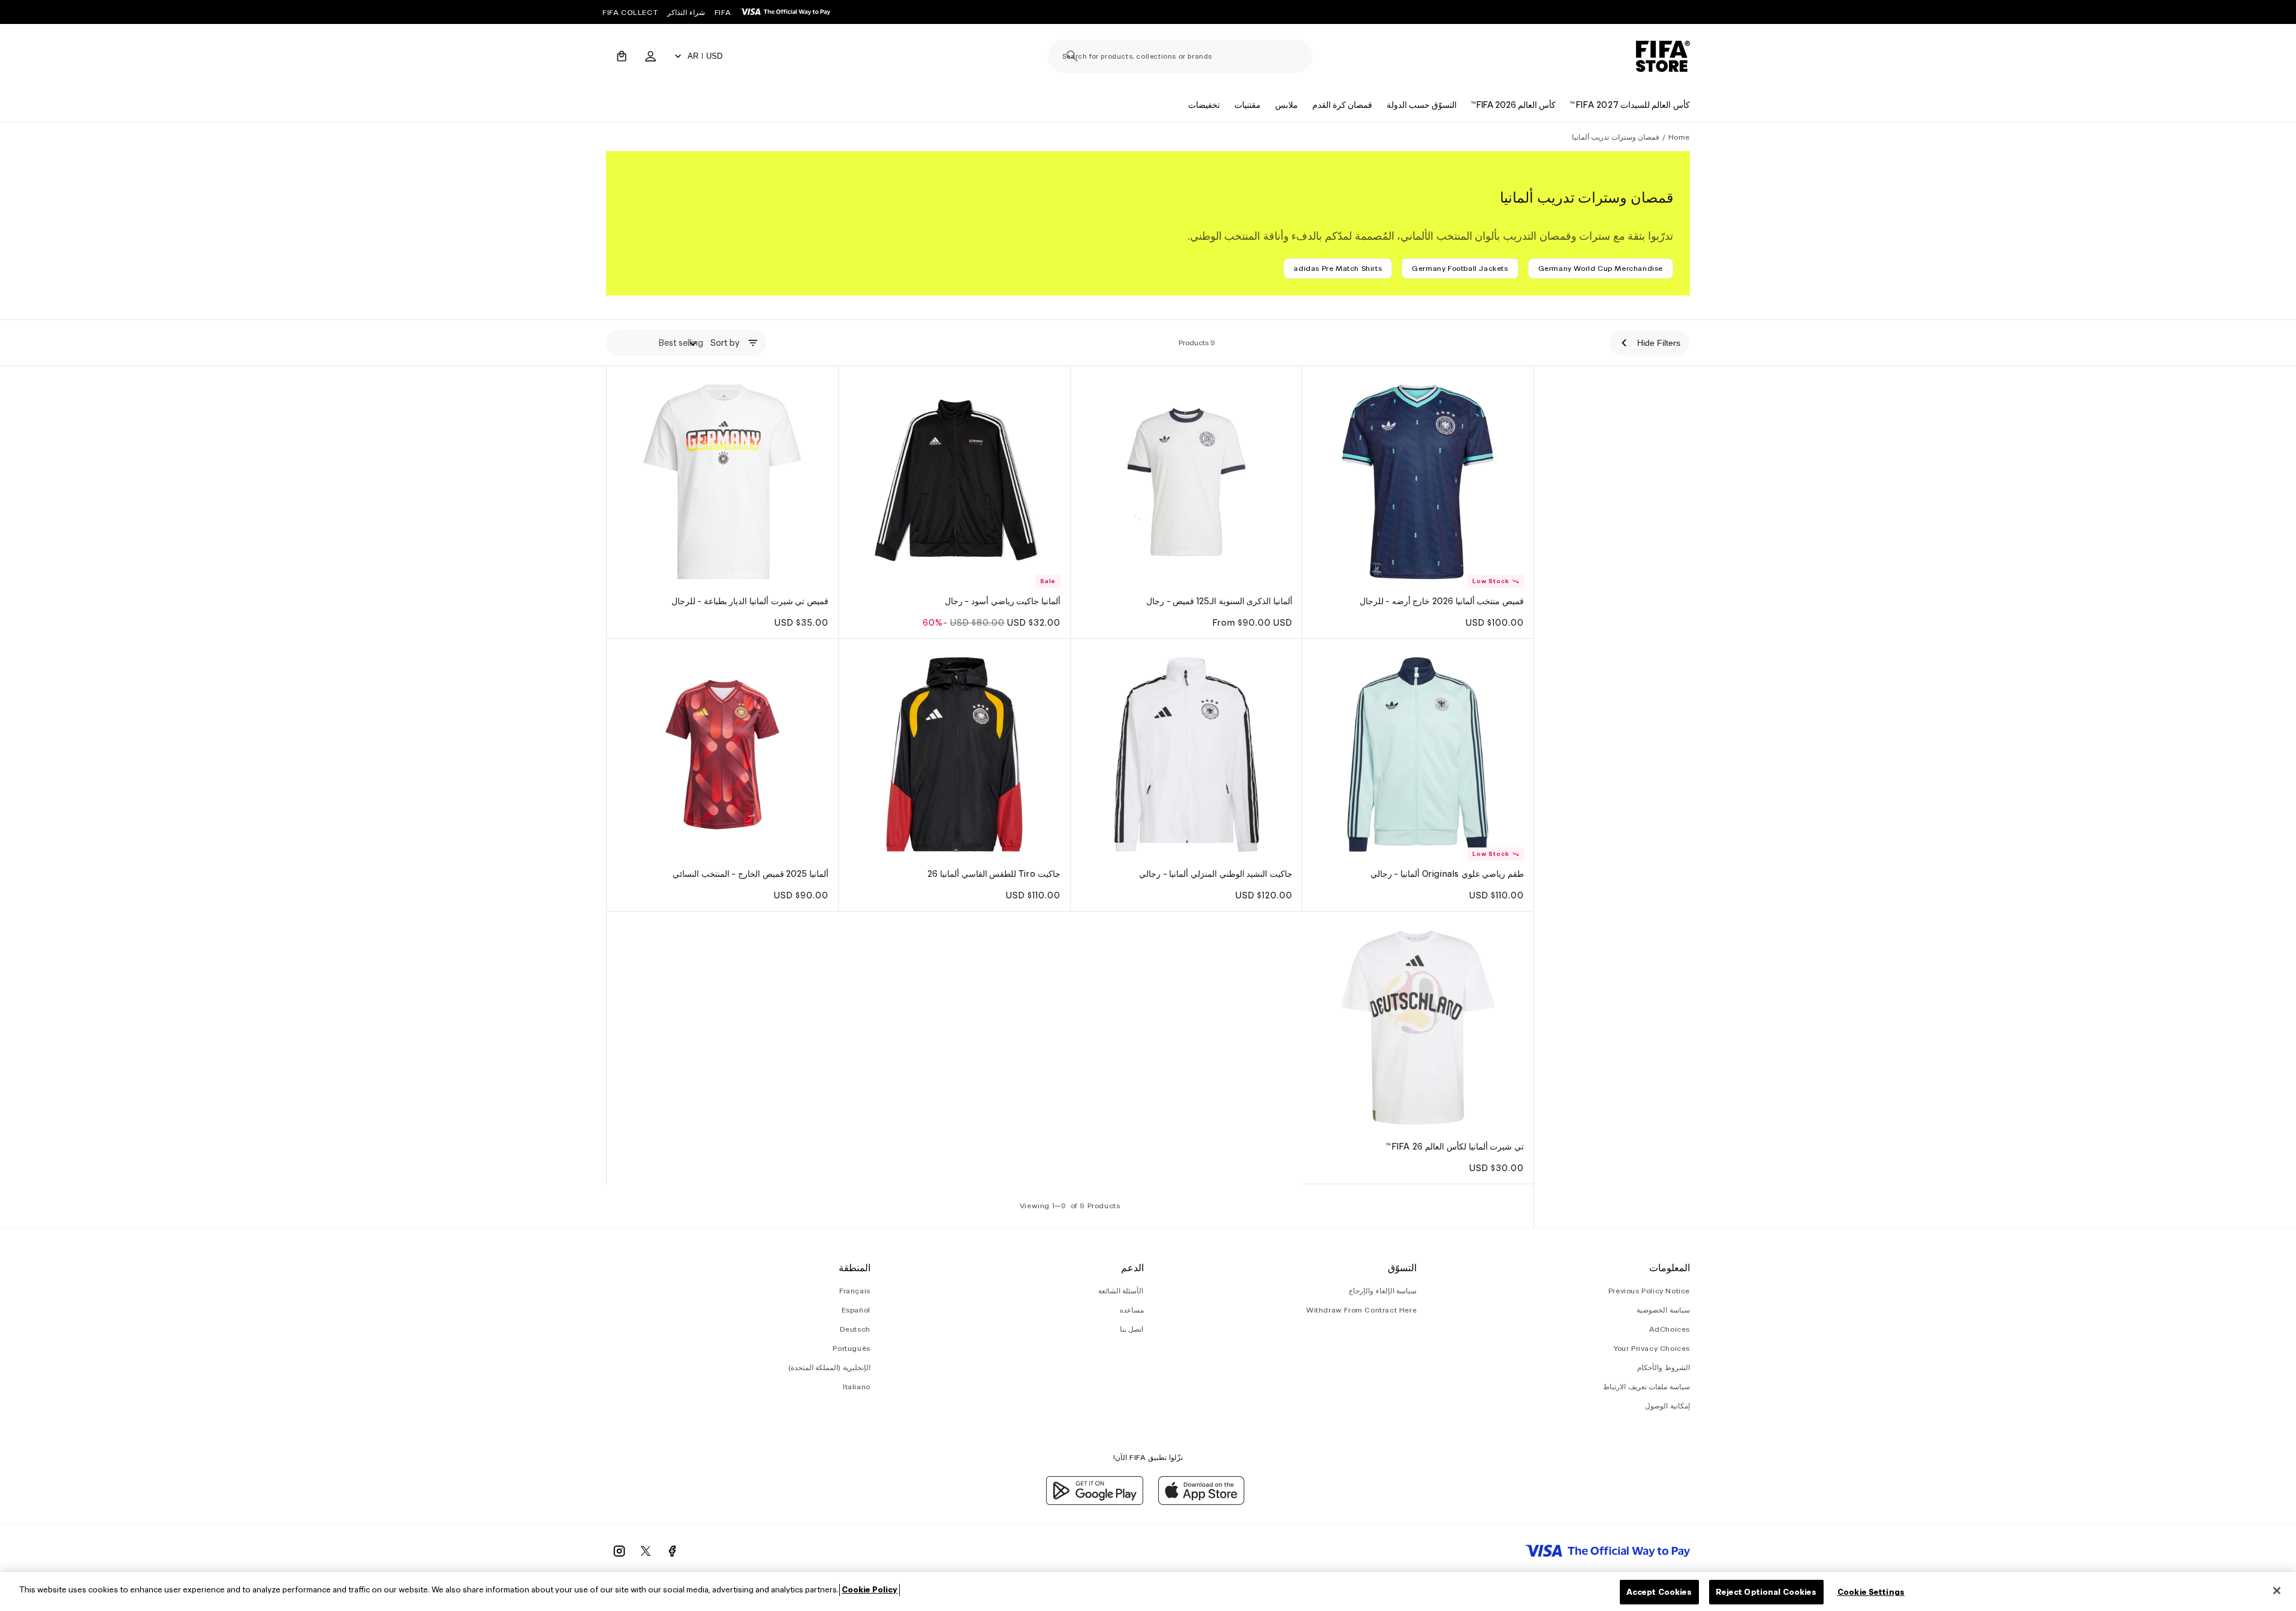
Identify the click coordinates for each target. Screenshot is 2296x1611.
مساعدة (1132, 1310)
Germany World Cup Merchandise (1601, 268)
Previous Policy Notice (1649, 1291)
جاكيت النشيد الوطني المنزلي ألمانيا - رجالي (1216, 874)
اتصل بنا (1132, 1330)
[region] (1148, 1592)
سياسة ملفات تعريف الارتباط (1646, 1387)
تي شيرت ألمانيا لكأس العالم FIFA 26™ (1455, 1147)
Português (851, 1349)
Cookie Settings (1871, 1592)
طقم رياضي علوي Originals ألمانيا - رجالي (1447, 874)
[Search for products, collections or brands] (1072, 56)
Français (855, 1291)
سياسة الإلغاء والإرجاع (1383, 1291)
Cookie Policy (870, 1590)
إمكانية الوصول (1667, 1406)
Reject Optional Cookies (1766, 1592)
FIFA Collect (630, 12)
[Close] (2277, 1591)
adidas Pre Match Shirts (1338, 268)
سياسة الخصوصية (1663, 1310)
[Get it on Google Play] (1095, 1502)
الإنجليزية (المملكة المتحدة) (829, 1368)
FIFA (723, 12)
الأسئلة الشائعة (1121, 1291)
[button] (622, 56)
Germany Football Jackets (1460, 268)
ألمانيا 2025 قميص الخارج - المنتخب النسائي (751, 874)
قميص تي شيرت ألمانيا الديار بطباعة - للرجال (750, 601)
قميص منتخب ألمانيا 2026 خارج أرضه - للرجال (1442, 601)
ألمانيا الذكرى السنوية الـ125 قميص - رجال (1219, 601)
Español (856, 1310)
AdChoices (1670, 1330)
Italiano (857, 1387)
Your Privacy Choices (1652, 1349)
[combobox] (1180, 56)
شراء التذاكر (686, 12)
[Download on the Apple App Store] (1201, 1502)
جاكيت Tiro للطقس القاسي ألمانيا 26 (994, 874)
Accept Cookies (1659, 1592)
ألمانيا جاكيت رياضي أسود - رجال (1003, 601)
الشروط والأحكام (1664, 1368)
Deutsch (855, 1330)
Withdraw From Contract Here (1361, 1310)
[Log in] (650, 56)
